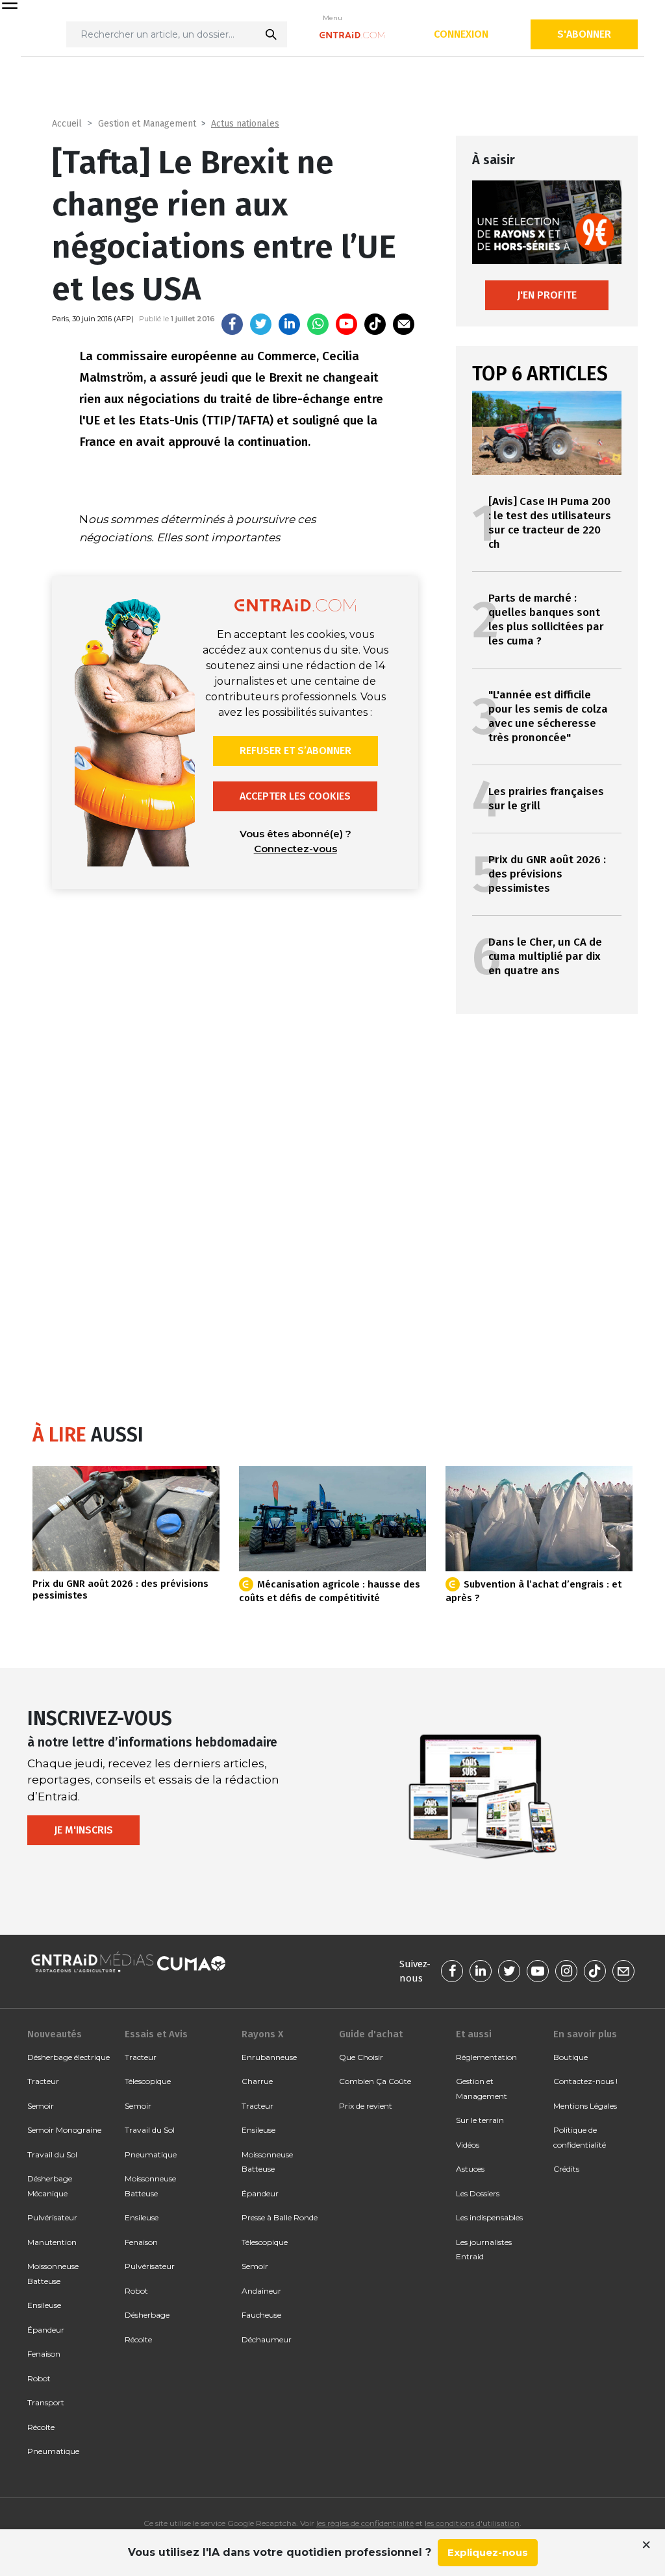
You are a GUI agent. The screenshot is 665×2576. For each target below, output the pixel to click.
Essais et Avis (156, 2034)
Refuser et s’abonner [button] (295, 751)
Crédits (566, 2169)
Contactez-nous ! (585, 2081)
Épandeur (46, 2330)
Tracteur (43, 2081)
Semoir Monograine (64, 2130)
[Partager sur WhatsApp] (318, 324)
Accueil (67, 124)
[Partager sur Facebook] (232, 324)
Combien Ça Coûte (375, 2081)
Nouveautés (55, 2034)
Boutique (571, 2057)
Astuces (470, 2169)
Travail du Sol (52, 2154)
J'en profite (547, 295)
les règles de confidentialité (365, 2523)
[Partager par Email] (404, 324)
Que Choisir (361, 2057)
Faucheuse (261, 2315)
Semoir (41, 2106)
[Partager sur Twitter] (261, 324)
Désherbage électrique (69, 2057)
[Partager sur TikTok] (375, 324)
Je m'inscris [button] (83, 1830)
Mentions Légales (585, 2106)
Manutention (52, 2242)
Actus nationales (245, 124)
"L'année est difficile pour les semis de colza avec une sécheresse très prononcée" (548, 716)
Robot (39, 2378)
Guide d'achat (371, 2034)
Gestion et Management (147, 124)
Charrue (257, 2081)
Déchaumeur (267, 2339)
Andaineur (261, 2291)
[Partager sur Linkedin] (289, 324)
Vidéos (468, 2145)
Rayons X (262, 2034)
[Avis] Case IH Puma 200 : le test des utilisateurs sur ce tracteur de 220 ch (550, 523)
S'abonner (584, 34)
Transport (46, 2402)
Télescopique (148, 2081)
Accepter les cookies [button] (295, 796)
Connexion (461, 34)
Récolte (41, 2427)
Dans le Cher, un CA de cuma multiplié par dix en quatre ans (545, 956)
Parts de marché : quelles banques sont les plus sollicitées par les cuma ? (546, 619)
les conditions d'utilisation (472, 2523)
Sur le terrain (480, 2120)
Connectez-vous (295, 849)
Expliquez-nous (488, 2552)
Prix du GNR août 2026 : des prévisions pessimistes (547, 874)
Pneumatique (53, 2451)
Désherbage (147, 2315)
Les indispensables (489, 2217)
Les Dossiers (478, 2193)
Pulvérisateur (52, 2217)
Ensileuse (44, 2305)
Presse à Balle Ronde (280, 2217)
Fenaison (44, 2354)
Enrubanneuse (269, 2057)
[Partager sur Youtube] (346, 324)
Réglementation (486, 2057)
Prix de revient (366, 2106)
